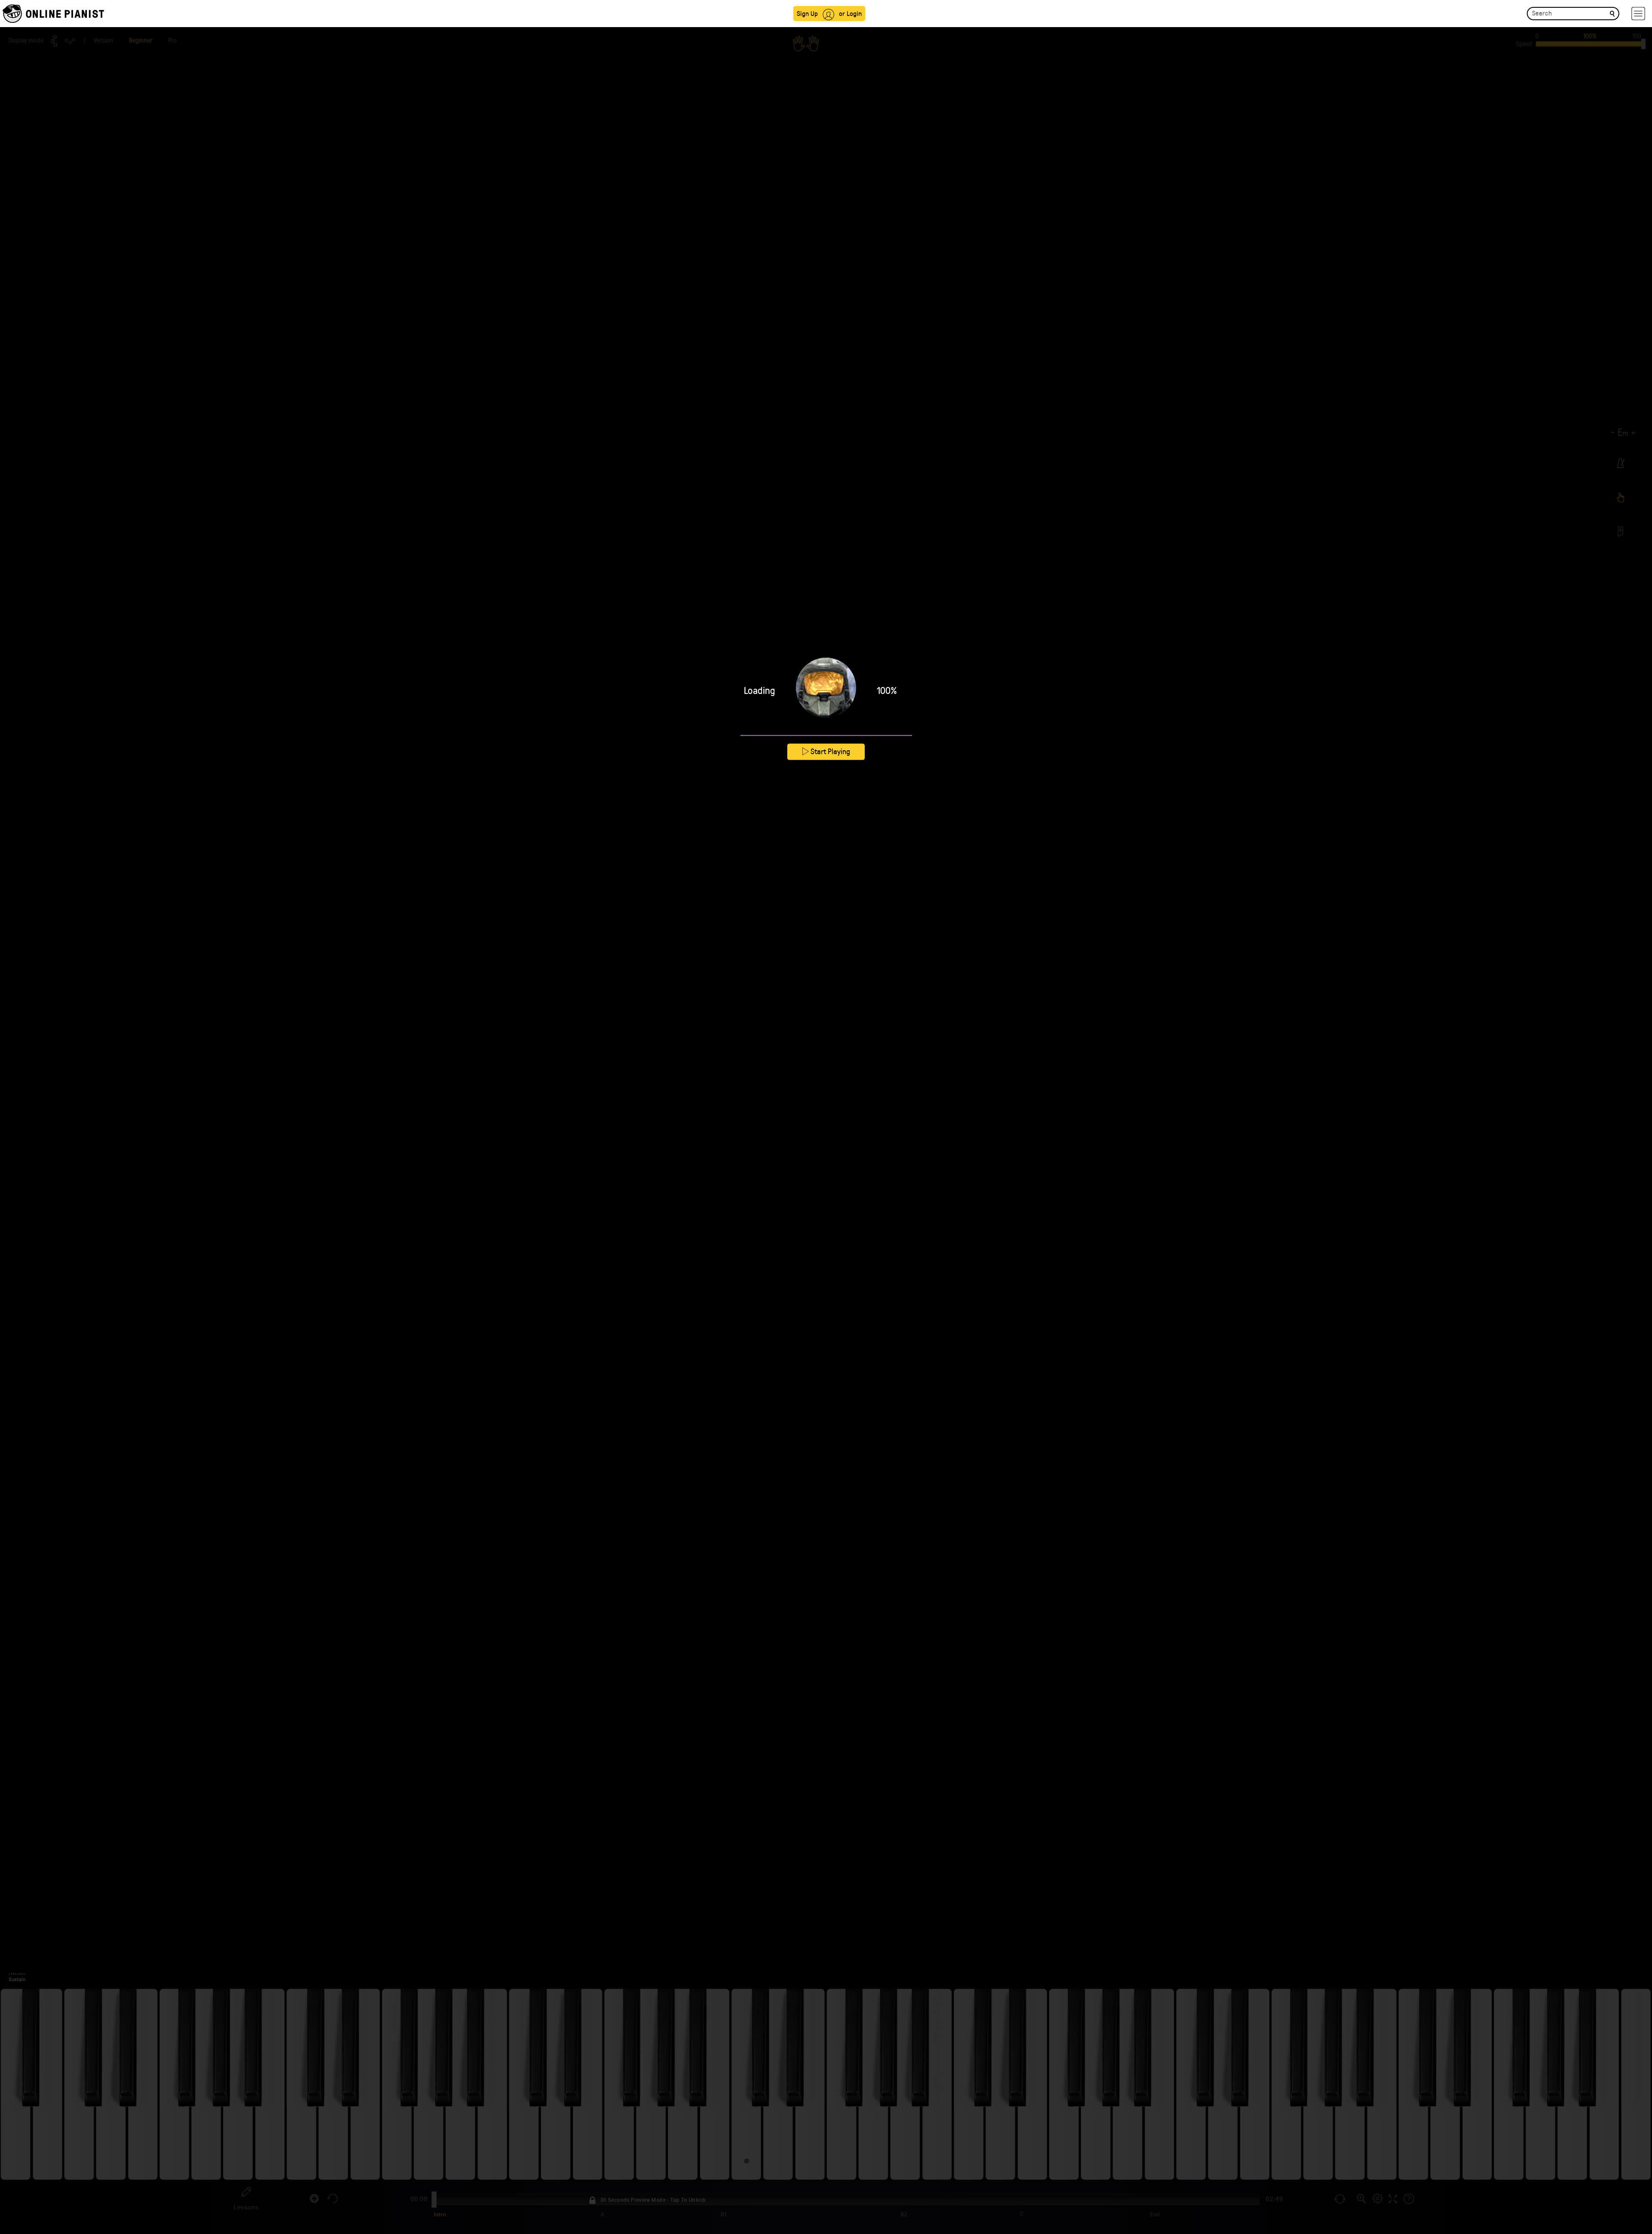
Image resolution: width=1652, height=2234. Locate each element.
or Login (850, 13)
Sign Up (807, 13)
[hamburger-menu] (1638, 14)
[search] (1612, 13)
